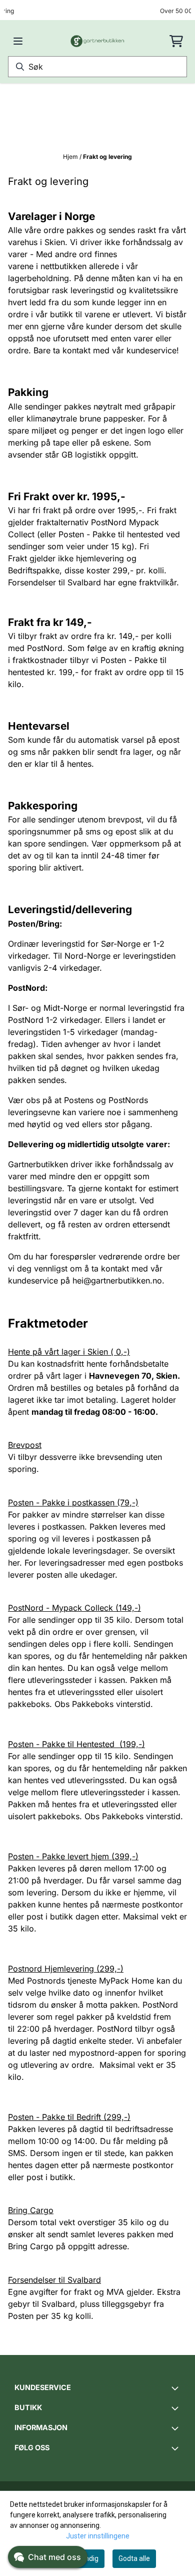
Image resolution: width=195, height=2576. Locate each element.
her (14, 1563)
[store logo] (98, 41)
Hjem (71, 157)
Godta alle (134, 2558)
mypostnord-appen (106, 2053)
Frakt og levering (107, 157)
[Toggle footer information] (176, 2388)
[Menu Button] (18, 41)
